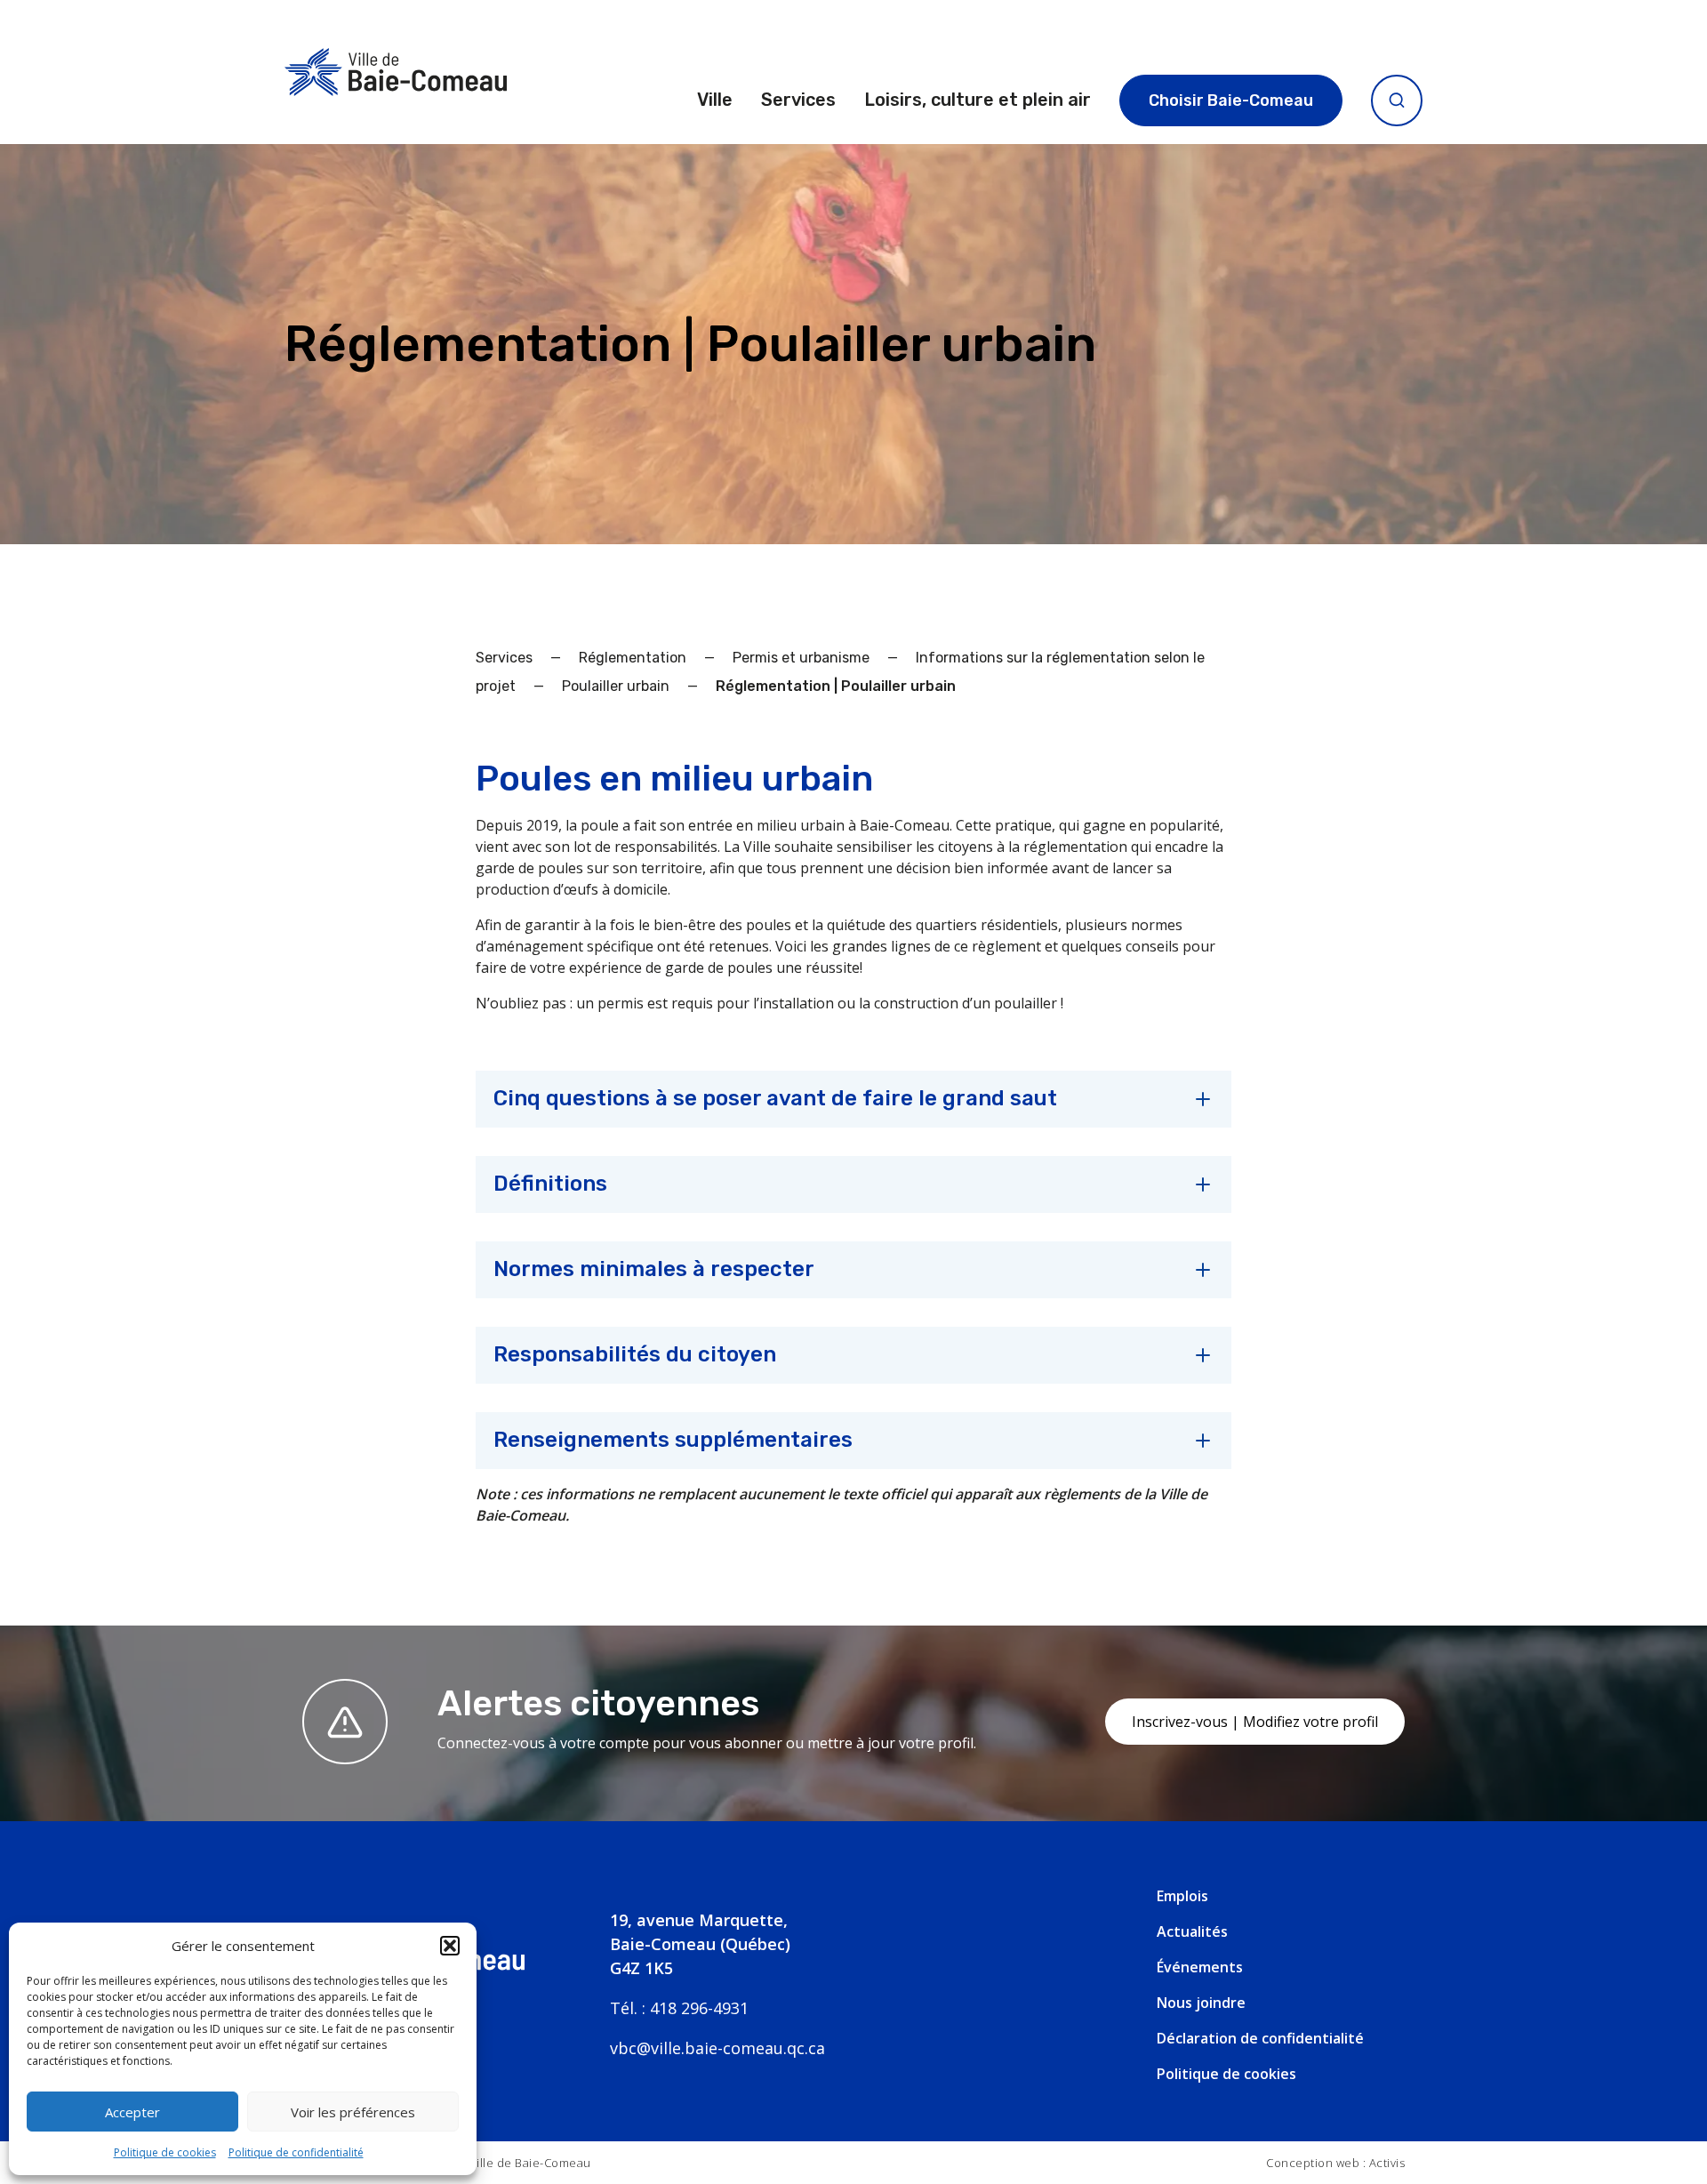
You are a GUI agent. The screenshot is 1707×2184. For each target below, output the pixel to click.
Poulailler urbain (616, 686)
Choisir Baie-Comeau (1231, 100)
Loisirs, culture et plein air (978, 100)
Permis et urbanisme (801, 658)
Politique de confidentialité (296, 2152)
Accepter (132, 2112)
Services (798, 100)
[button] (450, 1946)
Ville (715, 100)
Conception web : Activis (1335, 2163)
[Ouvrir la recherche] (1397, 100)
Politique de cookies (165, 2152)
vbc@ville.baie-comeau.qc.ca (717, 2048)
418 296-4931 (699, 2008)
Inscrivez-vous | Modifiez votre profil (1255, 1722)
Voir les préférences (353, 2112)
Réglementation (633, 658)
